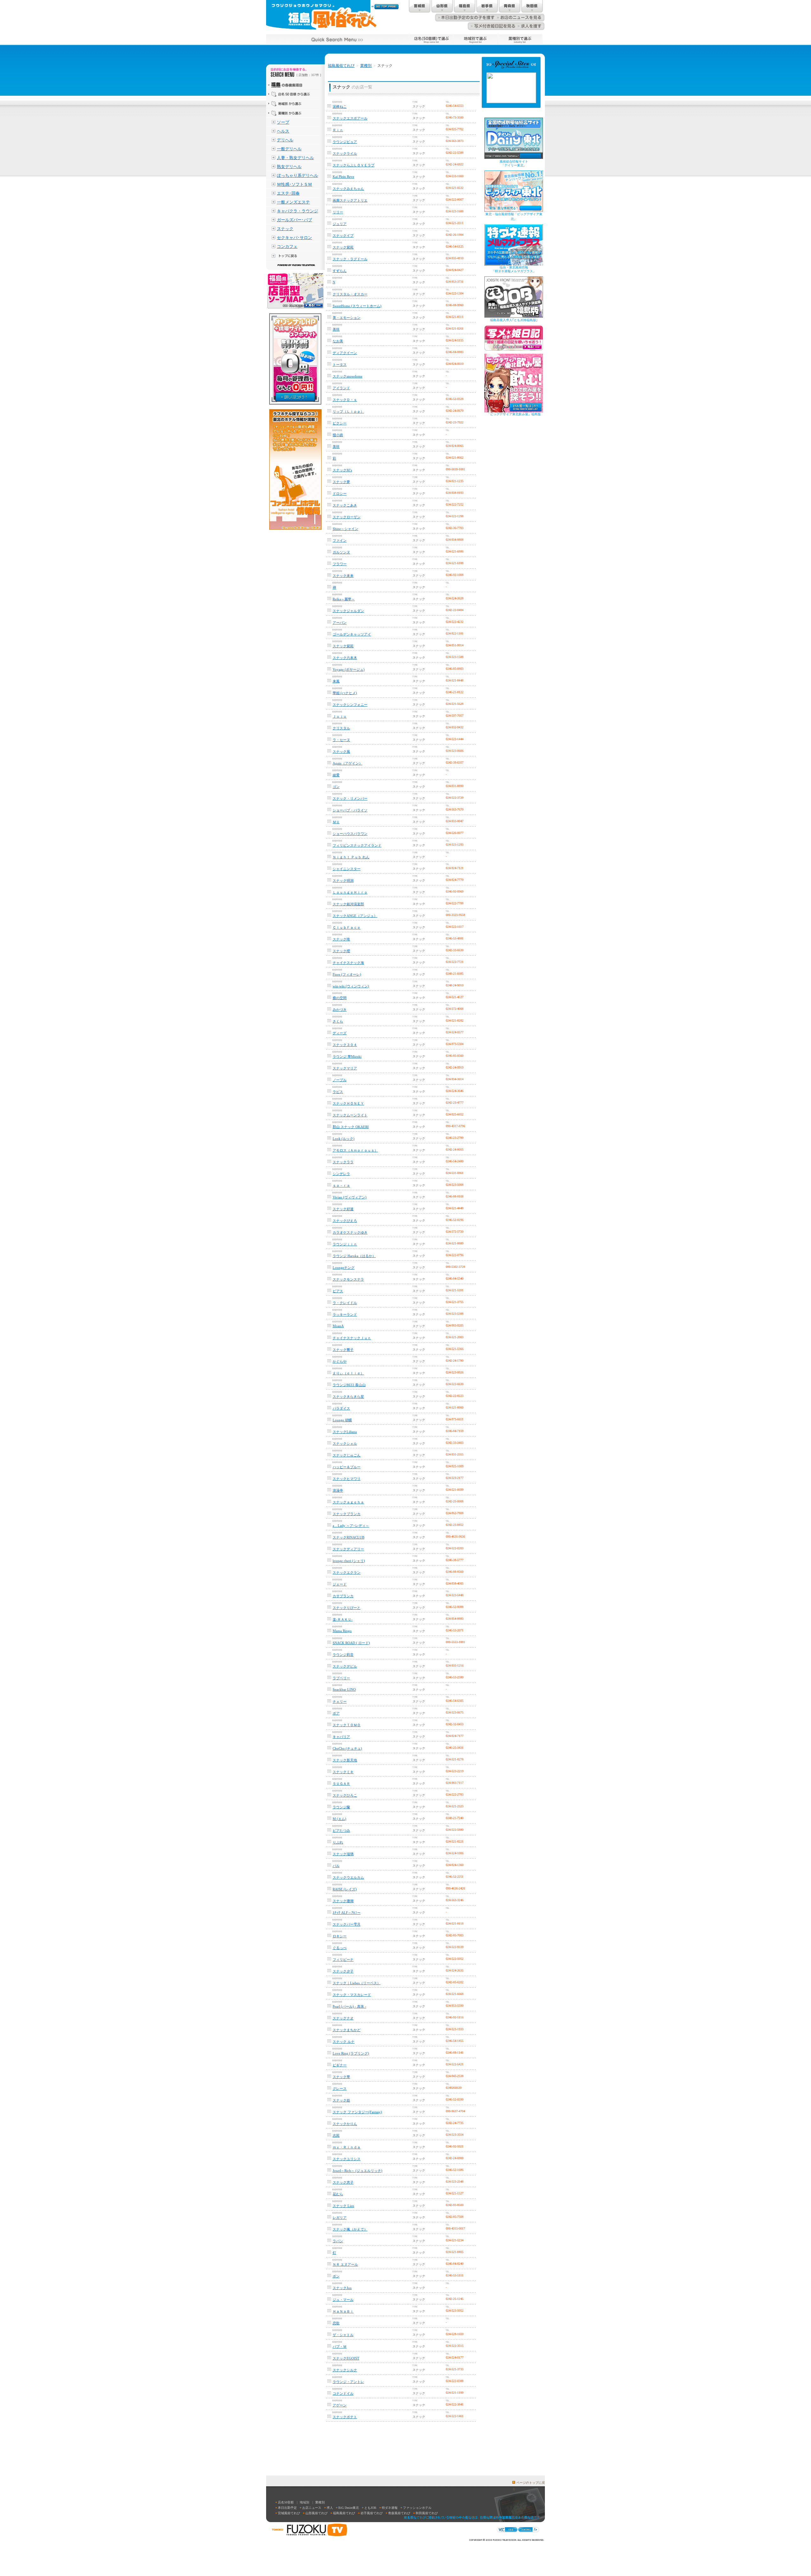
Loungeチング (344, 1268)
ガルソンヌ (341, 552)
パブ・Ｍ (340, 2347)
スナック (285, 229)
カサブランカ (343, 1596)
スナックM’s (342, 470)
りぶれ (338, 1842)
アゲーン (340, 2405)
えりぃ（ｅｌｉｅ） (348, 1373)
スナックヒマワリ (347, 1479)
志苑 (336, 2135)
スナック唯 (341, 939)
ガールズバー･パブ (294, 220)
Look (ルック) (344, 1139)
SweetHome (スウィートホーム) (357, 306)
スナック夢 (341, 482)
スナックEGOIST (346, 2358)
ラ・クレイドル (345, 1303)
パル (336, 1866)
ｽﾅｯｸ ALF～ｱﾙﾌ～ (347, 1913)
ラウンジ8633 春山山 (349, 1385)
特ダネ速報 (390, 2508)
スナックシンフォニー (350, 705)
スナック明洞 (343, 881)
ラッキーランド (345, 1314)
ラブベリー (341, 1678)
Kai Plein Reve (343, 177)
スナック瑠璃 (343, 1854)
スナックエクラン (347, 1572)
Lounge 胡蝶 (342, 1420)
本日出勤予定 (287, 2508)
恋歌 (336, 2323)
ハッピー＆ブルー (347, 1467)
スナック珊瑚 (343, 1901)
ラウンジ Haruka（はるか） (354, 1256)
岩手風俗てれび (372, 2513)
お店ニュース (312, 2508)
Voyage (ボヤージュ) (349, 669)
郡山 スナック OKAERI (351, 1127)
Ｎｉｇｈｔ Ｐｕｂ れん (351, 857)
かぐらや (340, 1361)
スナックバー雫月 (347, 1924)
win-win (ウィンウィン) (351, 986)
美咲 (336, 329)
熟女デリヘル (289, 167)
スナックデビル (345, 1666)
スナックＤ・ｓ (345, 400)
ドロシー (340, 494)
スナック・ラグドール (350, 259)
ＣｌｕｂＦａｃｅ (347, 927)
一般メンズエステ (293, 202)
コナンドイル (343, 2393)
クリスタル (341, 728)
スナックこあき (345, 505)
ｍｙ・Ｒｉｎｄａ (347, 2147)
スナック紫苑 (343, 247)
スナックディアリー (348, 1549)
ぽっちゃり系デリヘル (297, 175)
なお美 (338, 341)
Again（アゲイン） (348, 763)
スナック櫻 (341, 951)
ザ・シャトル (343, 2335)
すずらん (340, 271)
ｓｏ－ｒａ (341, 1185)
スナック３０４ (345, 1045)
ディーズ (340, 1033)
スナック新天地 (345, 1760)
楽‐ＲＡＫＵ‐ (343, 1619)
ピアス (338, 1291)
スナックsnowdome (348, 376)
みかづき (340, 1010)
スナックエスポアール (350, 118)
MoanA (338, 1326)
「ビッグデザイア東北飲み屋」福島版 (514, 414)
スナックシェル (345, 1443)
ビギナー (340, 2065)
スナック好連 (343, 1209)
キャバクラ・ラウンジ (297, 211)
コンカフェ (287, 246)
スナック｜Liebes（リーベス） (357, 1983)
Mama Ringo (342, 1631)
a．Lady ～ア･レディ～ (351, 1526)
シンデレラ (341, 1174)
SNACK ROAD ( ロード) (351, 1643)
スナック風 (341, 752)
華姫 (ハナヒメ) (345, 693)
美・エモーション (347, 318)
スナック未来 (343, 576)
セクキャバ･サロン (294, 238)
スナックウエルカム (348, 1877)
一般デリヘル (289, 149)
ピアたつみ (341, 1830)
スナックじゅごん (347, 1455)
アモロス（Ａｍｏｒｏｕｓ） (355, 1150)
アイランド (341, 388)
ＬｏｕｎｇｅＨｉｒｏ (350, 892)
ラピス (338, 1092)
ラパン (338, 2241)
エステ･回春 (288, 193)
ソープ (283, 122)
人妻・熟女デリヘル (295, 158)
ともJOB (370, 2508)
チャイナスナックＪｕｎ (352, 1338)
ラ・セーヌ (341, 740)
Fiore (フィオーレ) (347, 974)
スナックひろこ (345, 1795)
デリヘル (285, 140)
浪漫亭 (338, 1490)
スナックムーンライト (350, 1115)
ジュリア (340, 224)
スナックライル (345, 153)
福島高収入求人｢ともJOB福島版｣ (514, 320)
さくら (338, 1021)
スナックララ (343, 1162)
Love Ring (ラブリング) (351, 2053)
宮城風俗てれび (289, 2513)
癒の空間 (340, 998)
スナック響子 (343, 1350)
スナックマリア (345, 1068)
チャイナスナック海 (348, 963)
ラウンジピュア (345, 142)
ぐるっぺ (340, 1948)
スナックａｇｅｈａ (348, 1502)
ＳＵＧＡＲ (341, 1784)
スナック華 (341, 2077)
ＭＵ (336, 822)
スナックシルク (345, 2370)
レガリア (340, 2218)
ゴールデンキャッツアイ (352, 634)
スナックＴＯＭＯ (347, 1725)
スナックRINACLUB (348, 1537)
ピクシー (340, 423)
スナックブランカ (347, 1514)
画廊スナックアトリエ (350, 200)
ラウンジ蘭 (341, 1807)
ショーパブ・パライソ (350, 810)
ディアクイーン (345, 353)
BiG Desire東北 (349, 2508)
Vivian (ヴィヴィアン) (350, 1197)
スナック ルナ (344, 2042)
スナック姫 (341, 2100)
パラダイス (341, 1408)
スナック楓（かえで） (350, 2229)
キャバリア (341, 1737)
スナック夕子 (343, 1971)
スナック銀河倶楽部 (348, 904)
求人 (330, 2508)
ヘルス (283, 131)
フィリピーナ (343, 1959)
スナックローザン (347, 517)
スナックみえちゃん (348, 189)
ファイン (340, 540)
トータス (340, 365)
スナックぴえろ (345, 1221)
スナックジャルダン (348, 611)
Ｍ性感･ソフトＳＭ (294, 184)
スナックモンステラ (348, 1279)
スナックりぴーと (347, 1608)
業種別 (366, 66)
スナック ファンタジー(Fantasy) (357, 2112)
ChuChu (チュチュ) (347, 1748)
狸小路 (338, 435)
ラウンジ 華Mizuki (347, 1056)
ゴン (336, 787)
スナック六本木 (345, 658)
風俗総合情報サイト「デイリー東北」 (514, 163)
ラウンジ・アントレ (348, 2382)
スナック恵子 (343, 2182)
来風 (336, 681)
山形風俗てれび (316, 2513)
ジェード (340, 1584)
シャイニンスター (347, 869)
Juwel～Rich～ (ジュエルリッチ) (358, 2171)
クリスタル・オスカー (350, 294)
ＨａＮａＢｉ (343, 2311)
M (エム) (339, 1819)
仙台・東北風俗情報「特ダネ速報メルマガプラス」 (514, 269)
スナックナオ (343, 2018)
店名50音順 (286, 2502)
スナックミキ (343, 1772)
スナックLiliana (345, 1432)
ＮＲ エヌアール (345, 2264)
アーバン (340, 623)
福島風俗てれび (341, 66)
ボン (336, 2276)
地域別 (304, 2502)
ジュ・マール (343, 2300)
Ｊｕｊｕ (340, 716)
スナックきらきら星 (348, 1397)
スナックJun (342, 2288)
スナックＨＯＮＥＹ (348, 1103)
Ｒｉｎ (338, 130)
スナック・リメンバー (350, 798)
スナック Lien (343, 2206)
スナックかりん (345, 2124)
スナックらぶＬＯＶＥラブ (354, 165)
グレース (340, 2089)
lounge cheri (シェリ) (349, 1561)
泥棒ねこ (340, 107)
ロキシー (340, 1936)
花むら (338, 2194)
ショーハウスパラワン (350, 834)
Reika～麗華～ (344, 599)
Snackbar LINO (344, 1689)
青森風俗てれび (399, 2513)
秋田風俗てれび (427, 2513)
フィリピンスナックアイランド (357, 845)
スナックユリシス (347, 2159)
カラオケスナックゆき (350, 1232)
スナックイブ (343, 236)
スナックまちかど (347, 2030)
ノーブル (340, 1080)
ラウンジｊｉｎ (345, 1244)
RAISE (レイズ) (345, 1889)
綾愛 (336, 775)
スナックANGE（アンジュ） (355, 916)
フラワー (340, 564)
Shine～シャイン (345, 529)
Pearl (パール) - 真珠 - (349, 2006)
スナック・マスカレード (352, 1995)
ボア (336, 1713)
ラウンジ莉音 (343, 1655)
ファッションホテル (417, 2508)
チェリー (340, 1701)
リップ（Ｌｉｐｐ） (348, 411)
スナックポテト (345, 2417)
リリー (338, 212)
